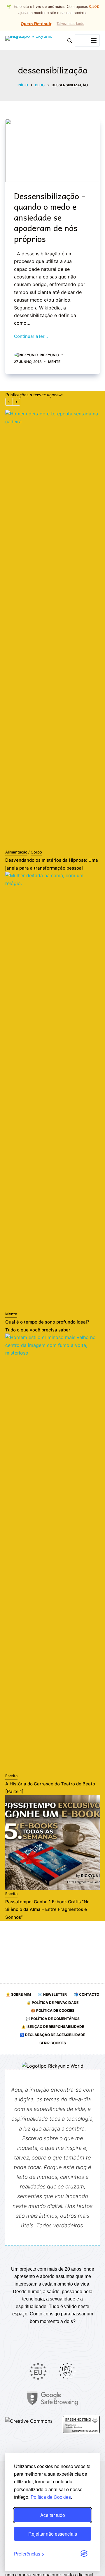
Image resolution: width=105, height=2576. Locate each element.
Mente (54, 362)
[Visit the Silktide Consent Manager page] (84, 2554)
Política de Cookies (51, 2497)
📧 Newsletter (52, 1994)
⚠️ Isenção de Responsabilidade (53, 2027)
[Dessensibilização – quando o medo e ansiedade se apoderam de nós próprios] (52, 150)
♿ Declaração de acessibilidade (52, 2035)
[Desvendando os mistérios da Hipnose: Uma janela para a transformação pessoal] (52, 629)
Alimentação (16, 852)
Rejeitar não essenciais (53, 2534)
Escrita (11, 1776)
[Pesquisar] (70, 41)
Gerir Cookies (53, 2043)
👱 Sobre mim (18, 1994)
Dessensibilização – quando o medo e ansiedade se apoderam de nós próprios (50, 217)
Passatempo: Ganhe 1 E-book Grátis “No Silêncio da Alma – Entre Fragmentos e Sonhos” (47, 1910)
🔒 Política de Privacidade (52, 2003)
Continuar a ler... (31, 336)
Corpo (36, 852)
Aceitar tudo (53, 2515)
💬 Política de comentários (53, 2019)
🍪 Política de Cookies (53, 2010)
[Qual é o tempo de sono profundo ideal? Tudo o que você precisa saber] (52, 1091)
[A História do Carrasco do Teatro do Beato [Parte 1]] (52, 1553)
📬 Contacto (86, 1994)
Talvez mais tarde (70, 24)
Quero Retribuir (36, 24)
